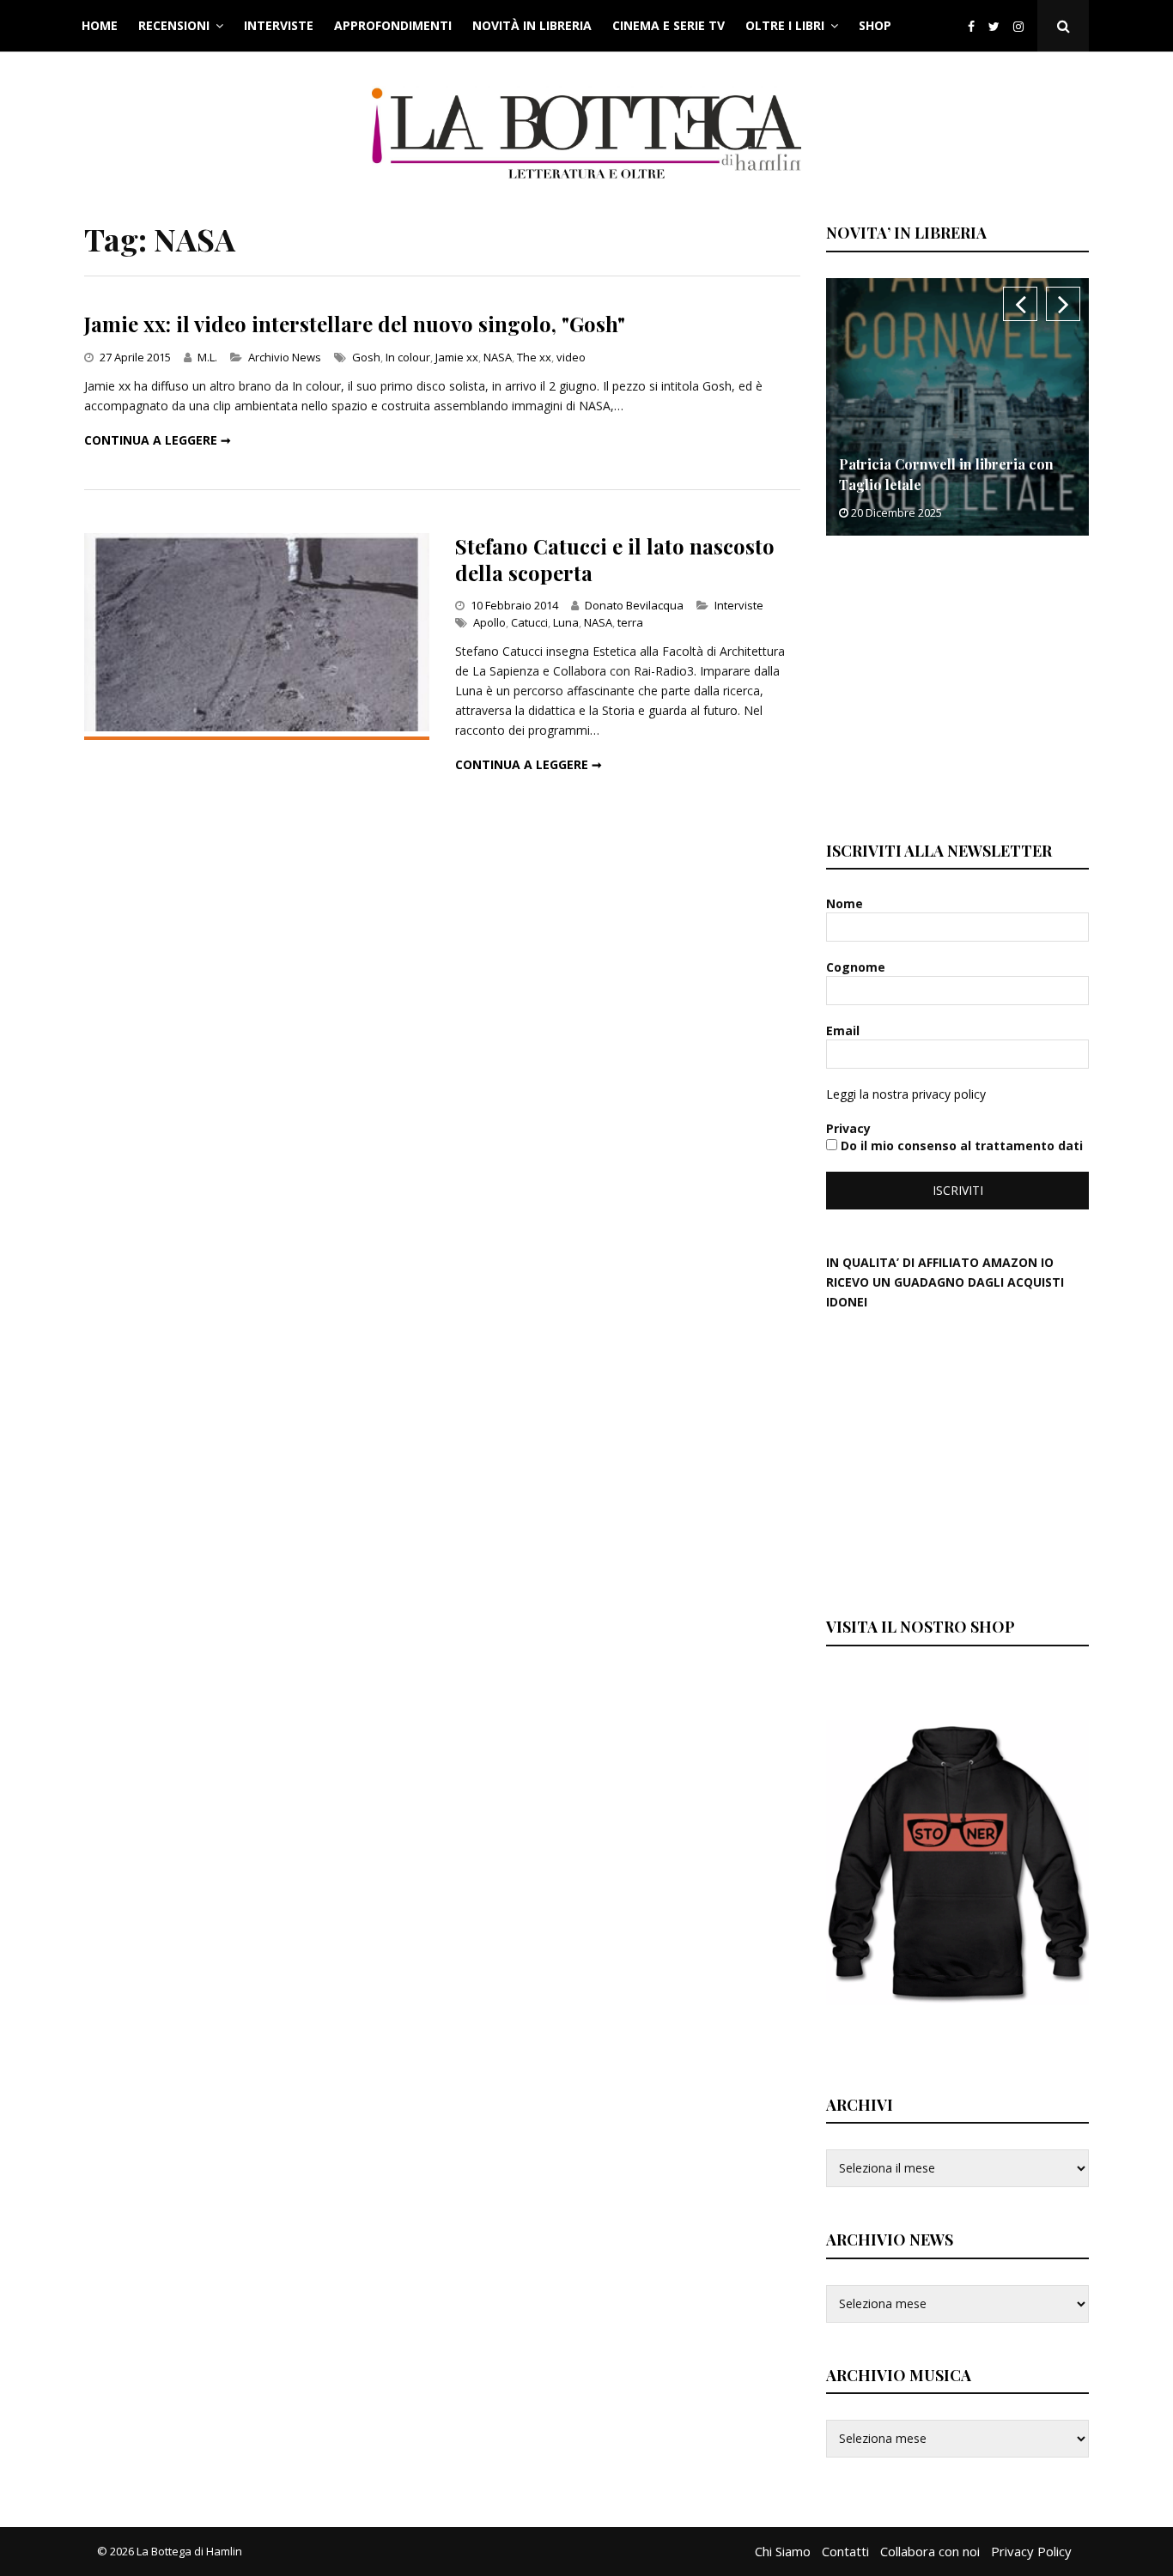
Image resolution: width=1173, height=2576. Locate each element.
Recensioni (174, 25)
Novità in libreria (532, 25)
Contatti (845, 2551)
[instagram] (1022, 26)
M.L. (207, 357)
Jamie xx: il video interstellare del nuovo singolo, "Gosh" (355, 324)
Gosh (366, 357)
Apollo (489, 622)
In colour (408, 357)
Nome (846, 903)
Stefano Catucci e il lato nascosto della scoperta (615, 559)
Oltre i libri (785, 25)
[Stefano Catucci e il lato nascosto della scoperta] (257, 727)
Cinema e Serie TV (669, 25)
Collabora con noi (930, 2551)
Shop (875, 25)
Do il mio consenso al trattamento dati (960, 1146)
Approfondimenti (393, 25)
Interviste (279, 25)
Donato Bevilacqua (634, 605)
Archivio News (285, 357)
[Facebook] (971, 26)
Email (845, 1030)
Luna (566, 622)
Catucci (529, 622)
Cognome (857, 967)
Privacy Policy (1031, 2551)
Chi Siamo (783, 2551)
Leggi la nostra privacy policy (906, 1094)
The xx (534, 357)
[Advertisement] (955, 686)
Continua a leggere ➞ (158, 440)
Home (100, 25)
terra (630, 622)
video (571, 357)
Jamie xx (457, 357)
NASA (498, 357)
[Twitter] (994, 26)
